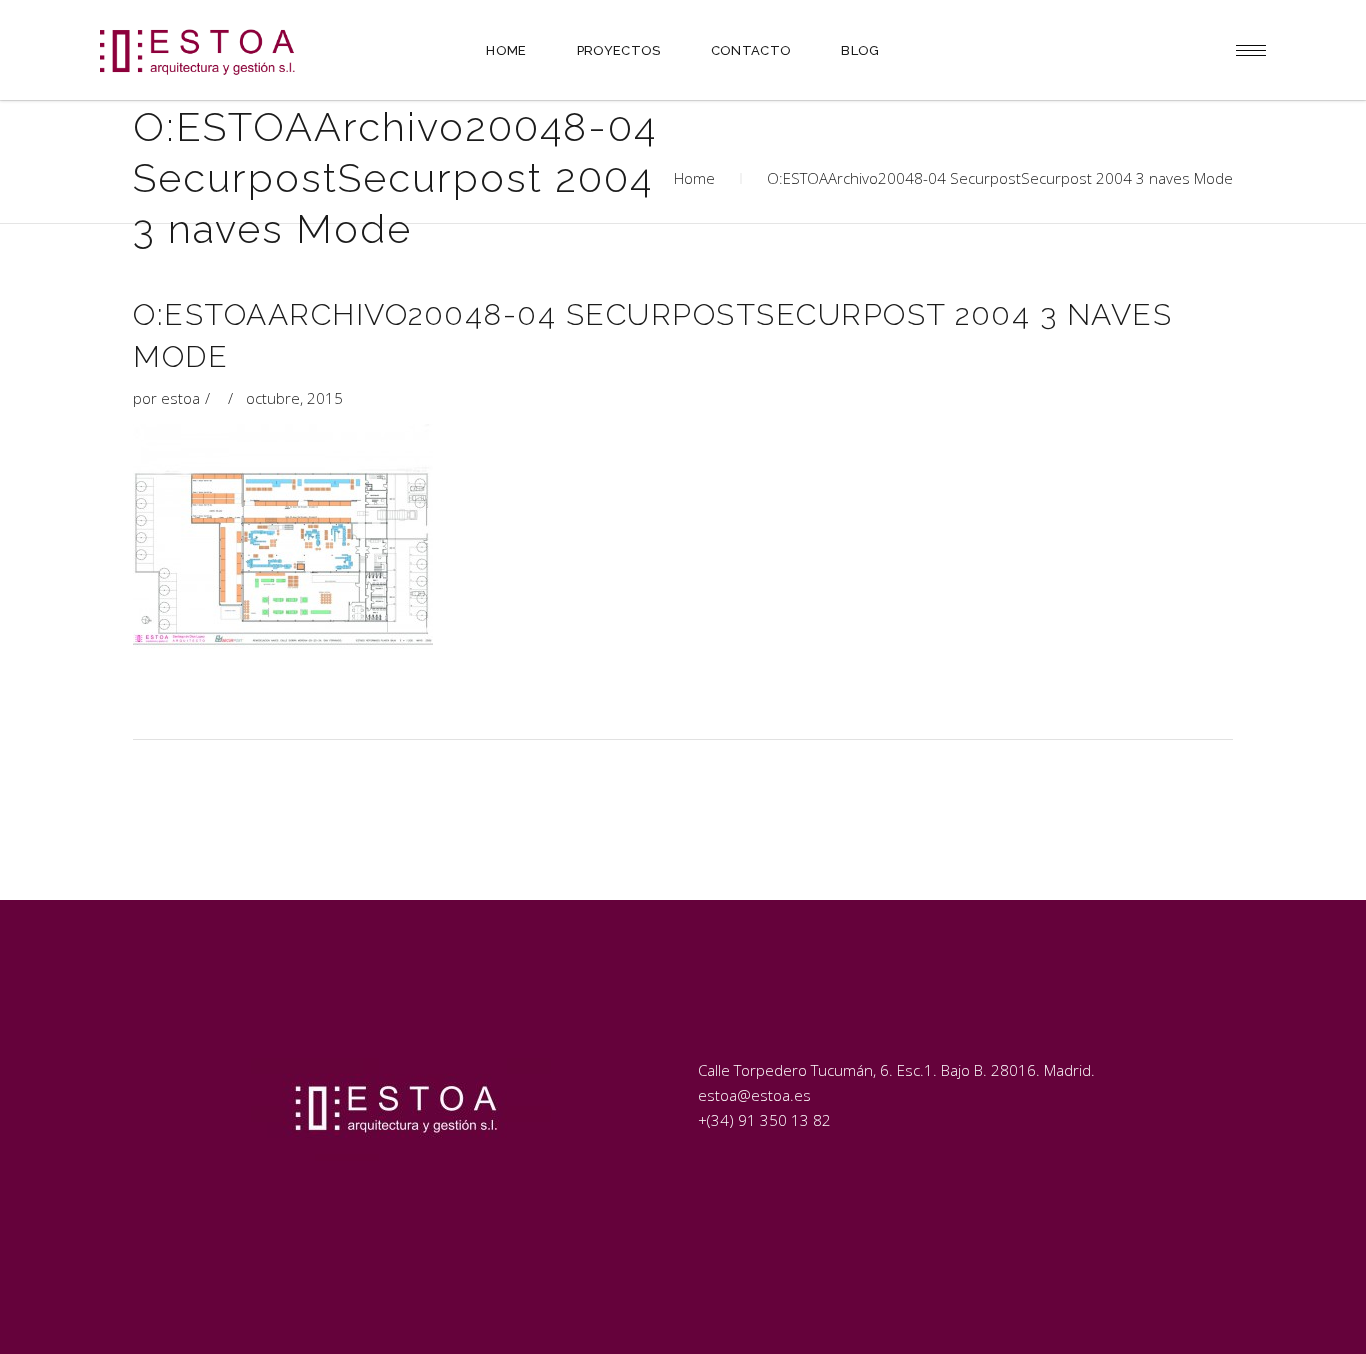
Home (694, 178)
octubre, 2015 (294, 398)
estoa (180, 398)
